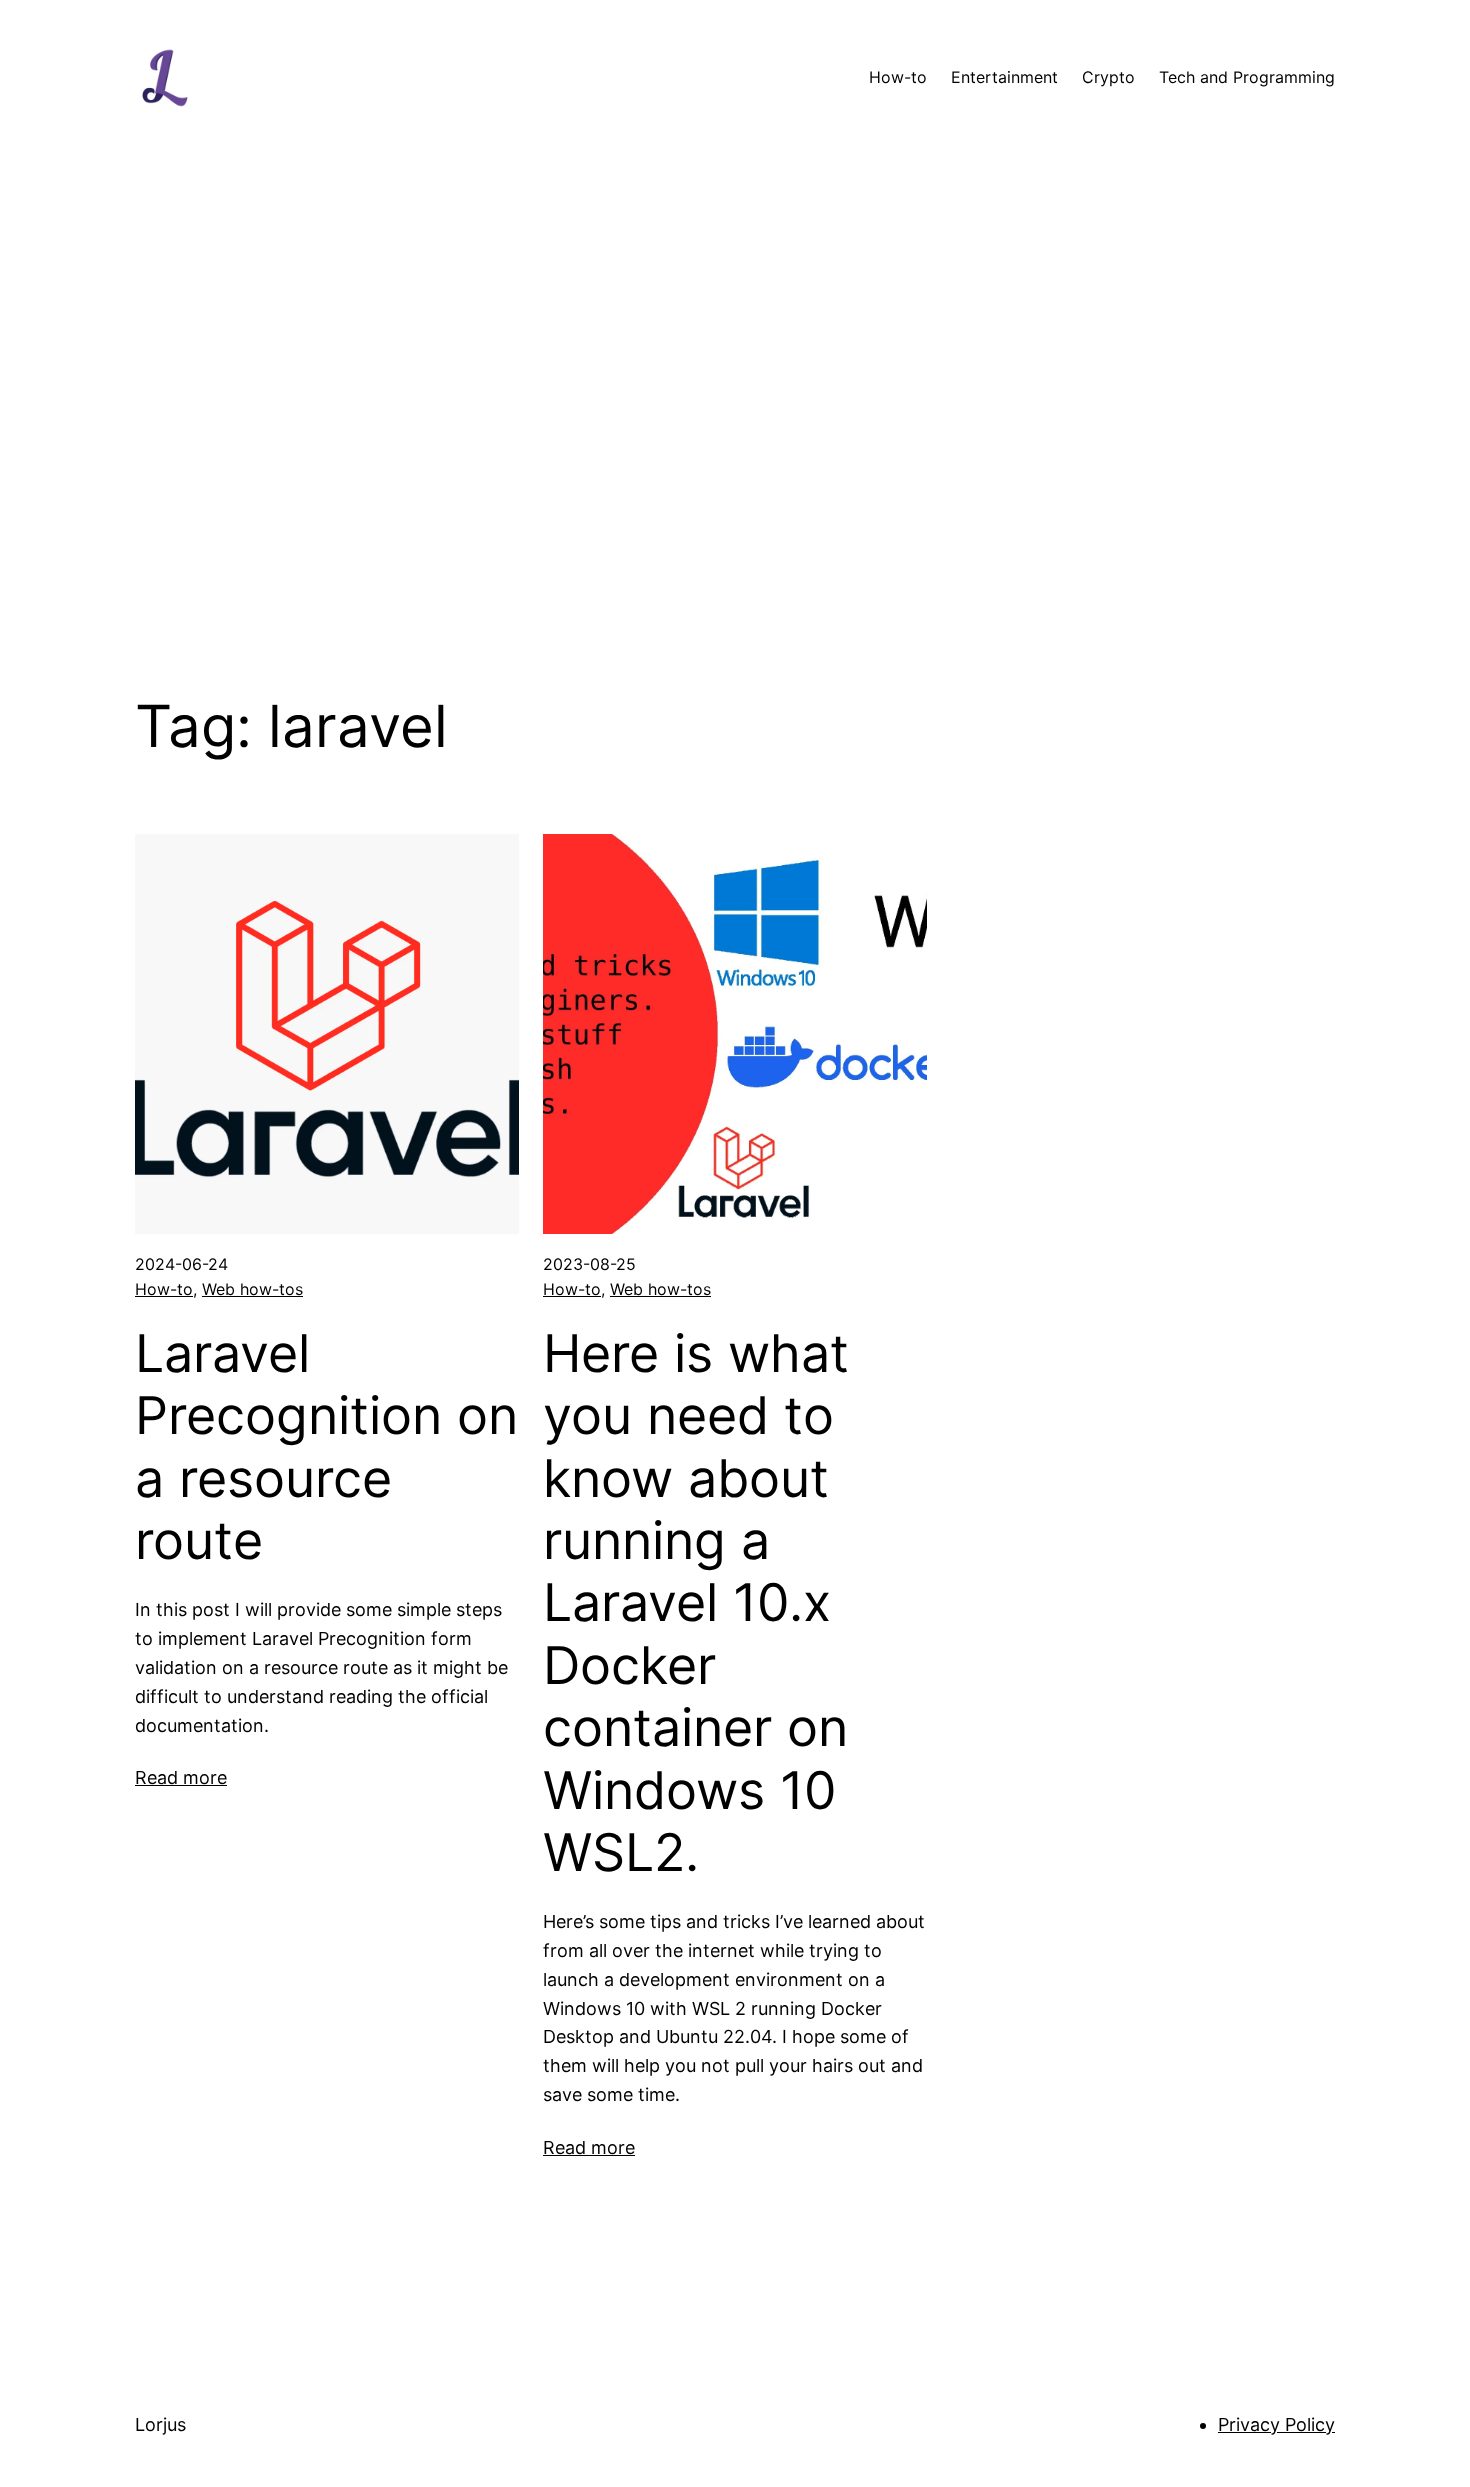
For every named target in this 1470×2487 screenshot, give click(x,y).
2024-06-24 (181, 1264)
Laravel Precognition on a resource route (326, 1447)
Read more (181, 1777)
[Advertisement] (735, 424)
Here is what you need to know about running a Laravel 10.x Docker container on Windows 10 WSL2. (696, 1603)
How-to (164, 1289)
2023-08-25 (589, 1264)
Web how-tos (252, 1289)
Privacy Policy (1276, 2424)
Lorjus (160, 2424)
